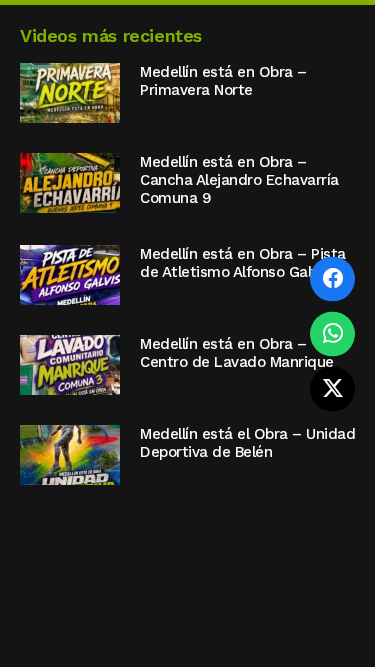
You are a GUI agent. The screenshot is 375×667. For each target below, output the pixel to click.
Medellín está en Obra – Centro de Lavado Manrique (237, 353)
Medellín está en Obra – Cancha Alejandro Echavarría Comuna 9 (239, 180)
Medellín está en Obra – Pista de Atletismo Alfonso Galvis (243, 263)
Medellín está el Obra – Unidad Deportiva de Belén (247, 443)
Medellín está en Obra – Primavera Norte (223, 81)
